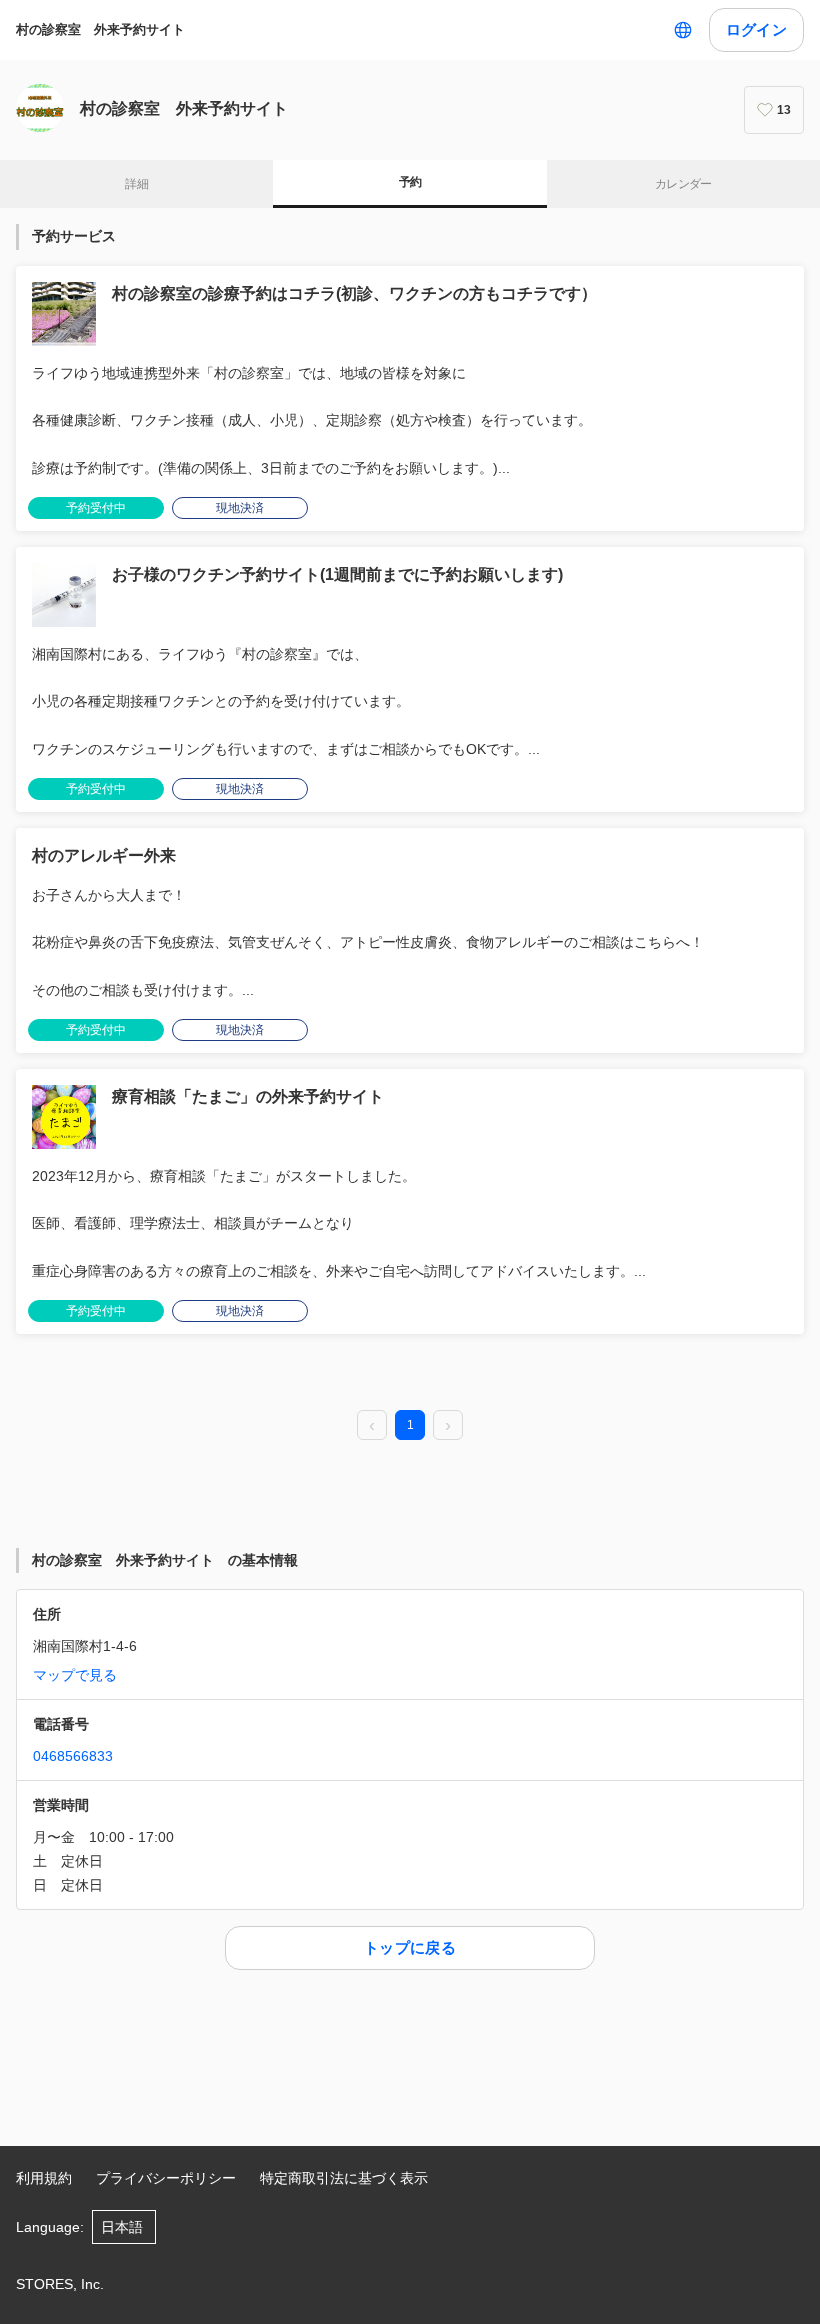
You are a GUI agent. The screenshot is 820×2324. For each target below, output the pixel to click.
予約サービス (74, 236)
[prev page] (372, 1426)
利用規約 (44, 2178)
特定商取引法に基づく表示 (344, 2178)
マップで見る (75, 1675)
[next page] (448, 1426)
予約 (410, 182)
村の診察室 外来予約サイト (107, 29)
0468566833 (73, 1756)
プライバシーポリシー (166, 2178)
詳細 (136, 184)
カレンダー (683, 184)
